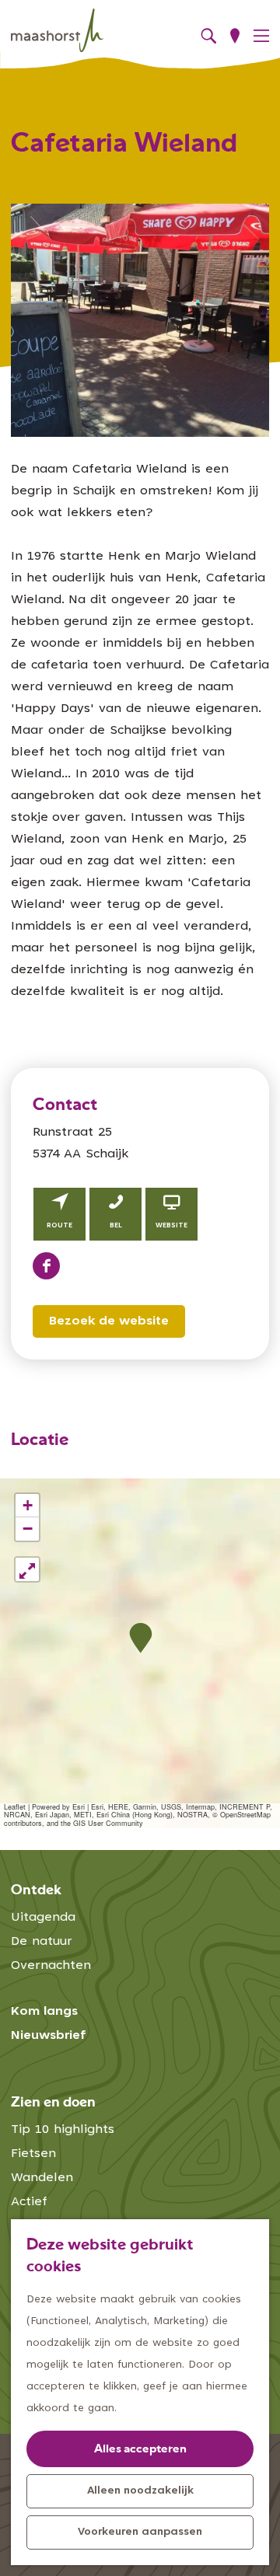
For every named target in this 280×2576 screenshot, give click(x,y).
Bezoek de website (109, 1321)
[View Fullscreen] (27, 1569)
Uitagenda (43, 1918)
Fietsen (33, 2154)
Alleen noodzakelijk (140, 2491)
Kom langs (44, 2012)
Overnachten (51, 1966)
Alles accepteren (140, 2450)
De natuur (42, 1942)
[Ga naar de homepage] (57, 30)
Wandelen (42, 2178)
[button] (140, 1638)
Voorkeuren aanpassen (140, 2532)
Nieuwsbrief (49, 2036)
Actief (29, 2202)
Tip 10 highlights (63, 2130)
